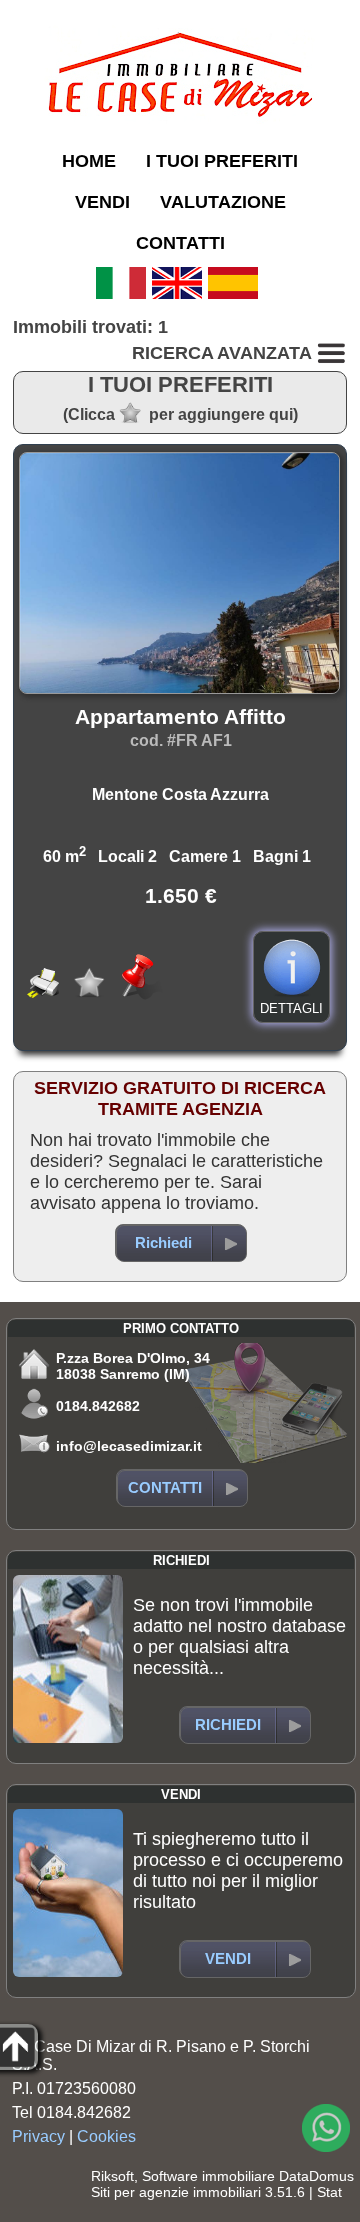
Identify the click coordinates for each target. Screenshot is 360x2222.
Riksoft (112, 2176)
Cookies (106, 2136)
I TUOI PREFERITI (222, 161)
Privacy (38, 2136)
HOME (89, 161)
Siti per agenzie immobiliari (176, 2192)
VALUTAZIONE (223, 202)
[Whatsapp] (326, 2128)
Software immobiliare (208, 2176)
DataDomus (316, 2176)
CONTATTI (180, 243)
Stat (329, 2192)
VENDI (102, 202)
